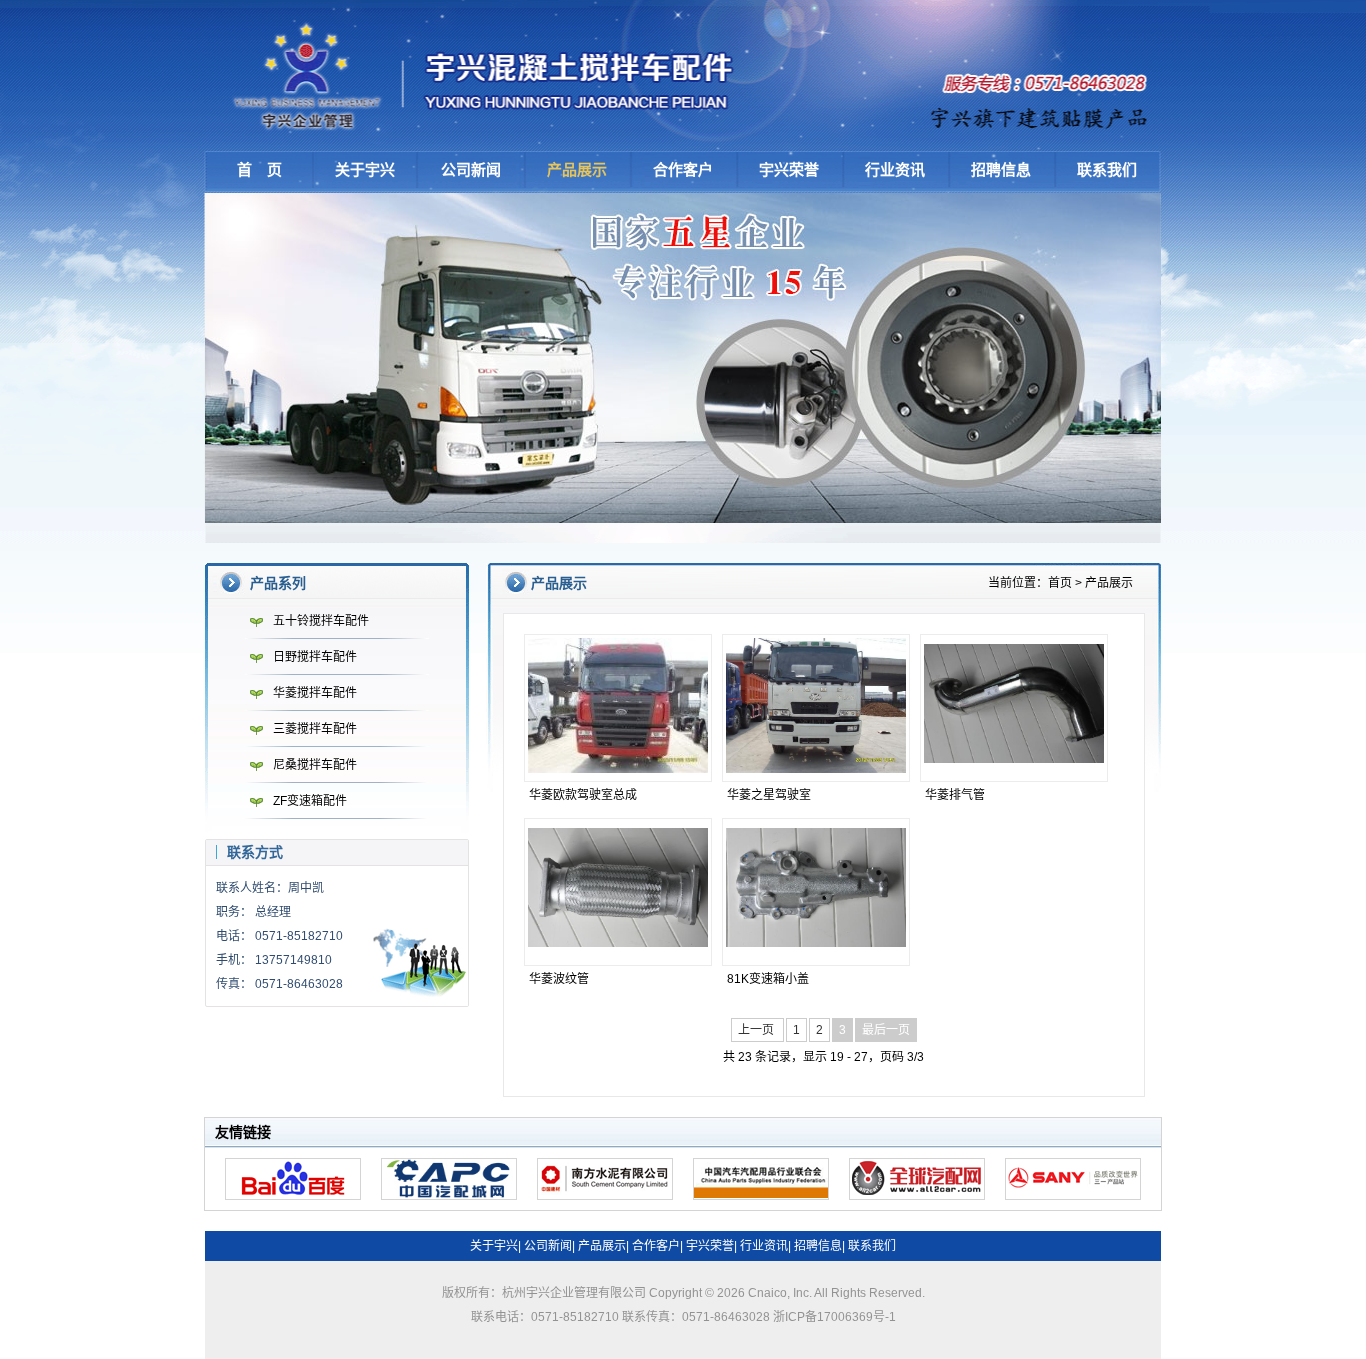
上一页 (757, 1030)
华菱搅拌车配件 (315, 693)
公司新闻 (471, 169)
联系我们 (1107, 169)
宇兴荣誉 (789, 169)
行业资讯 (895, 169)
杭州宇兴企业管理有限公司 (490, 75)
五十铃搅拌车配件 (321, 621)
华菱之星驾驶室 (769, 795)
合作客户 (683, 169)
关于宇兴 (365, 169)
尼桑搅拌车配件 (315, 765)
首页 (1060, 583)
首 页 (259, 169)
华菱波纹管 (559, 979)
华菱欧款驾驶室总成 (583, 795)
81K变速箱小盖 (768, 979)
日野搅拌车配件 (315, 657)
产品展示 (577, 169)
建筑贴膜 (1041, 115)
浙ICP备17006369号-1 (834, 1317)
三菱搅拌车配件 (315, 729)
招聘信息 (1001, 169)
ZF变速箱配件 (310, 801)
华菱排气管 (955, 795)
